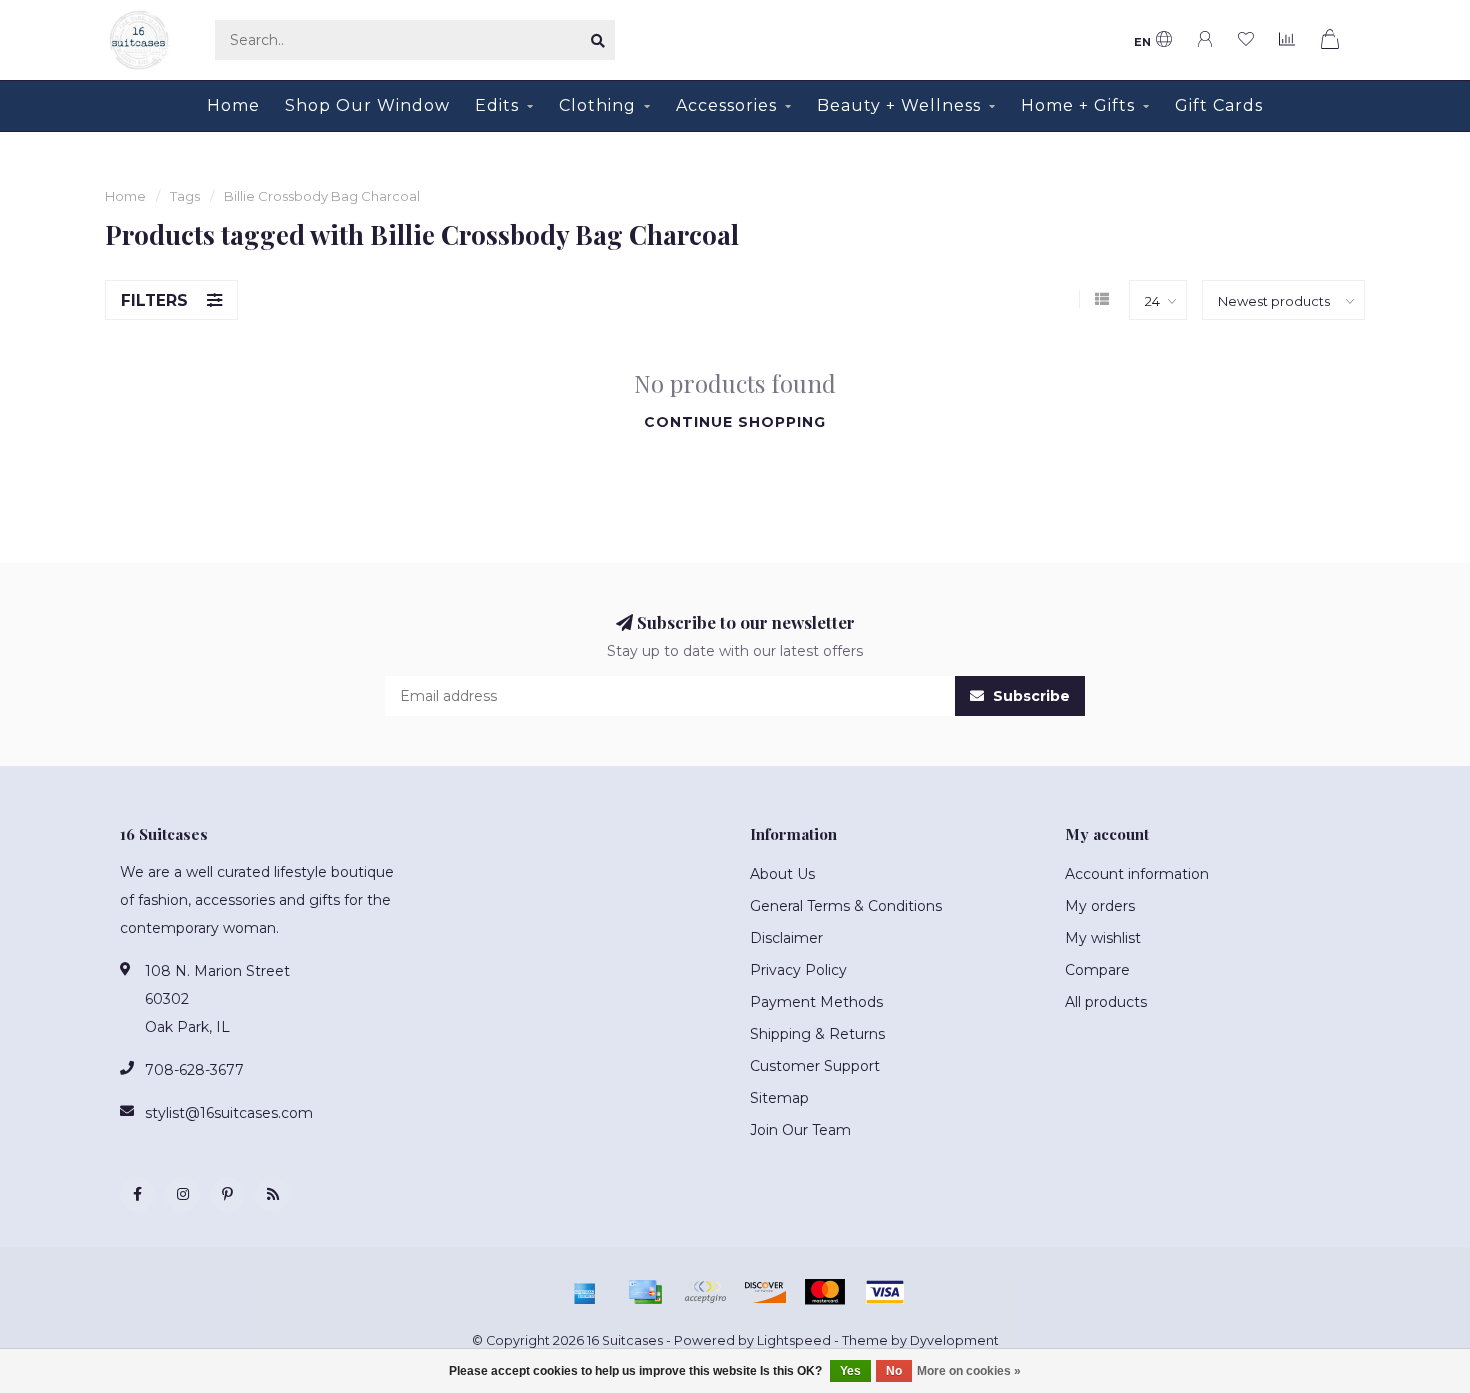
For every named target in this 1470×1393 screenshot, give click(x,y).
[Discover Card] (765, 1292)
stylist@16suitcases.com (229, 1113)
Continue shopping (735, 422)
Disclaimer (786, 938)
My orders (1100, 906)
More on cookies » (969, 1371)
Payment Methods (816, 1002)
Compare (1097, 970)
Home (233, 105)
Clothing (597, 105)
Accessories (726, 105)
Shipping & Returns (817, 1034)
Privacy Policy (798, 970)
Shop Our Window (367, 105)
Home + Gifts (1078, 105)
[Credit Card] (645, 1292)
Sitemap (779, 1098)
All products (1106, 1002)
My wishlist (1103, 938)
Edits (497, 105)
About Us (782, 874)
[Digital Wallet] (705, 1292)
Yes (850, 1371)
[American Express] (585, 1292)
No (894, 1371)
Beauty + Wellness (899, 105)
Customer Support (815, 1066)
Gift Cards (1219, 105)
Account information (1137, 874)
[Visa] (885, 1292)
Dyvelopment (954, 1340)
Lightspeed (794, 1340)
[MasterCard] (825, 1292)
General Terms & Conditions (846, 906)
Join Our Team (800, 1130)
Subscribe (1029, 696)
